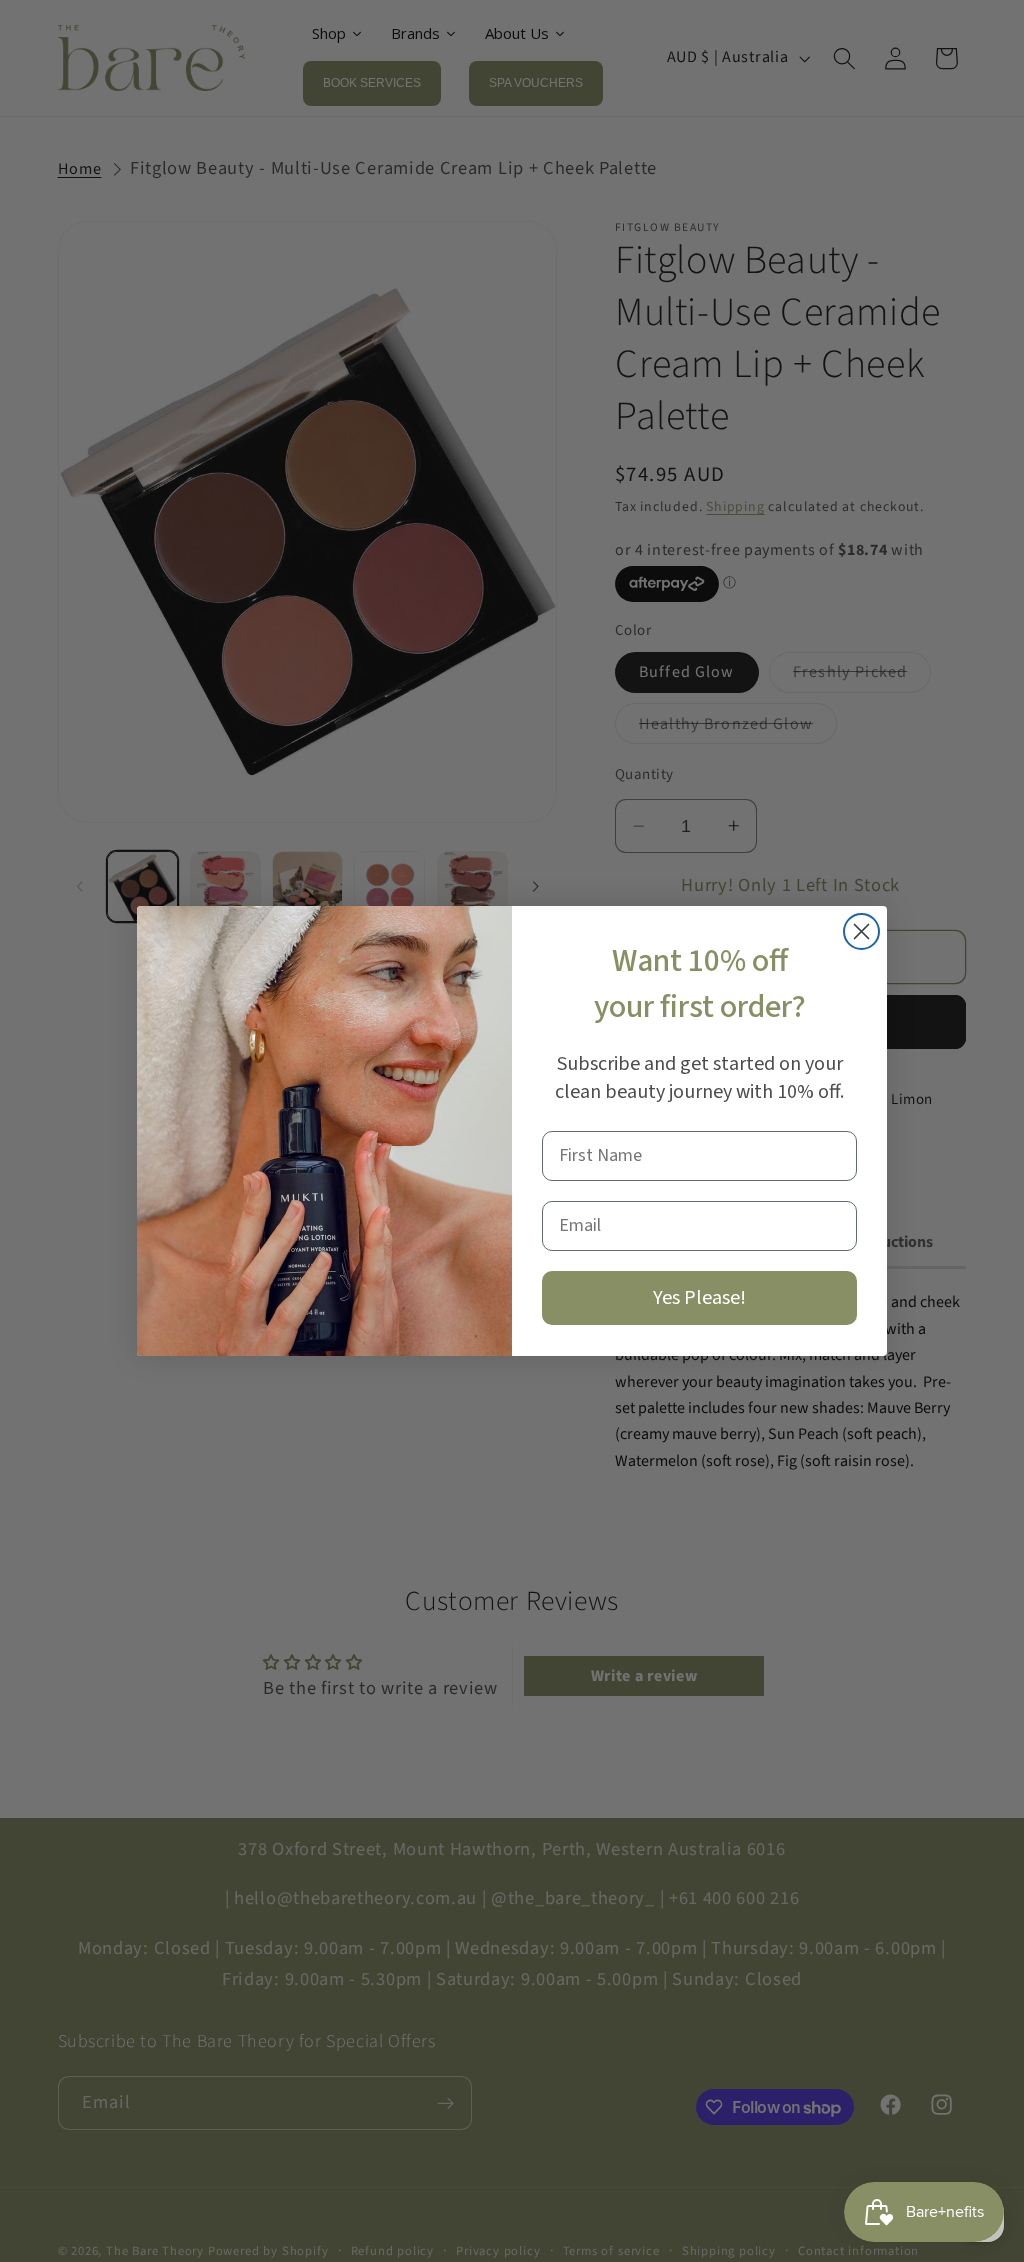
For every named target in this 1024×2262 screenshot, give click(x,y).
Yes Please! (699, 1298)
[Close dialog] (861, 931)
